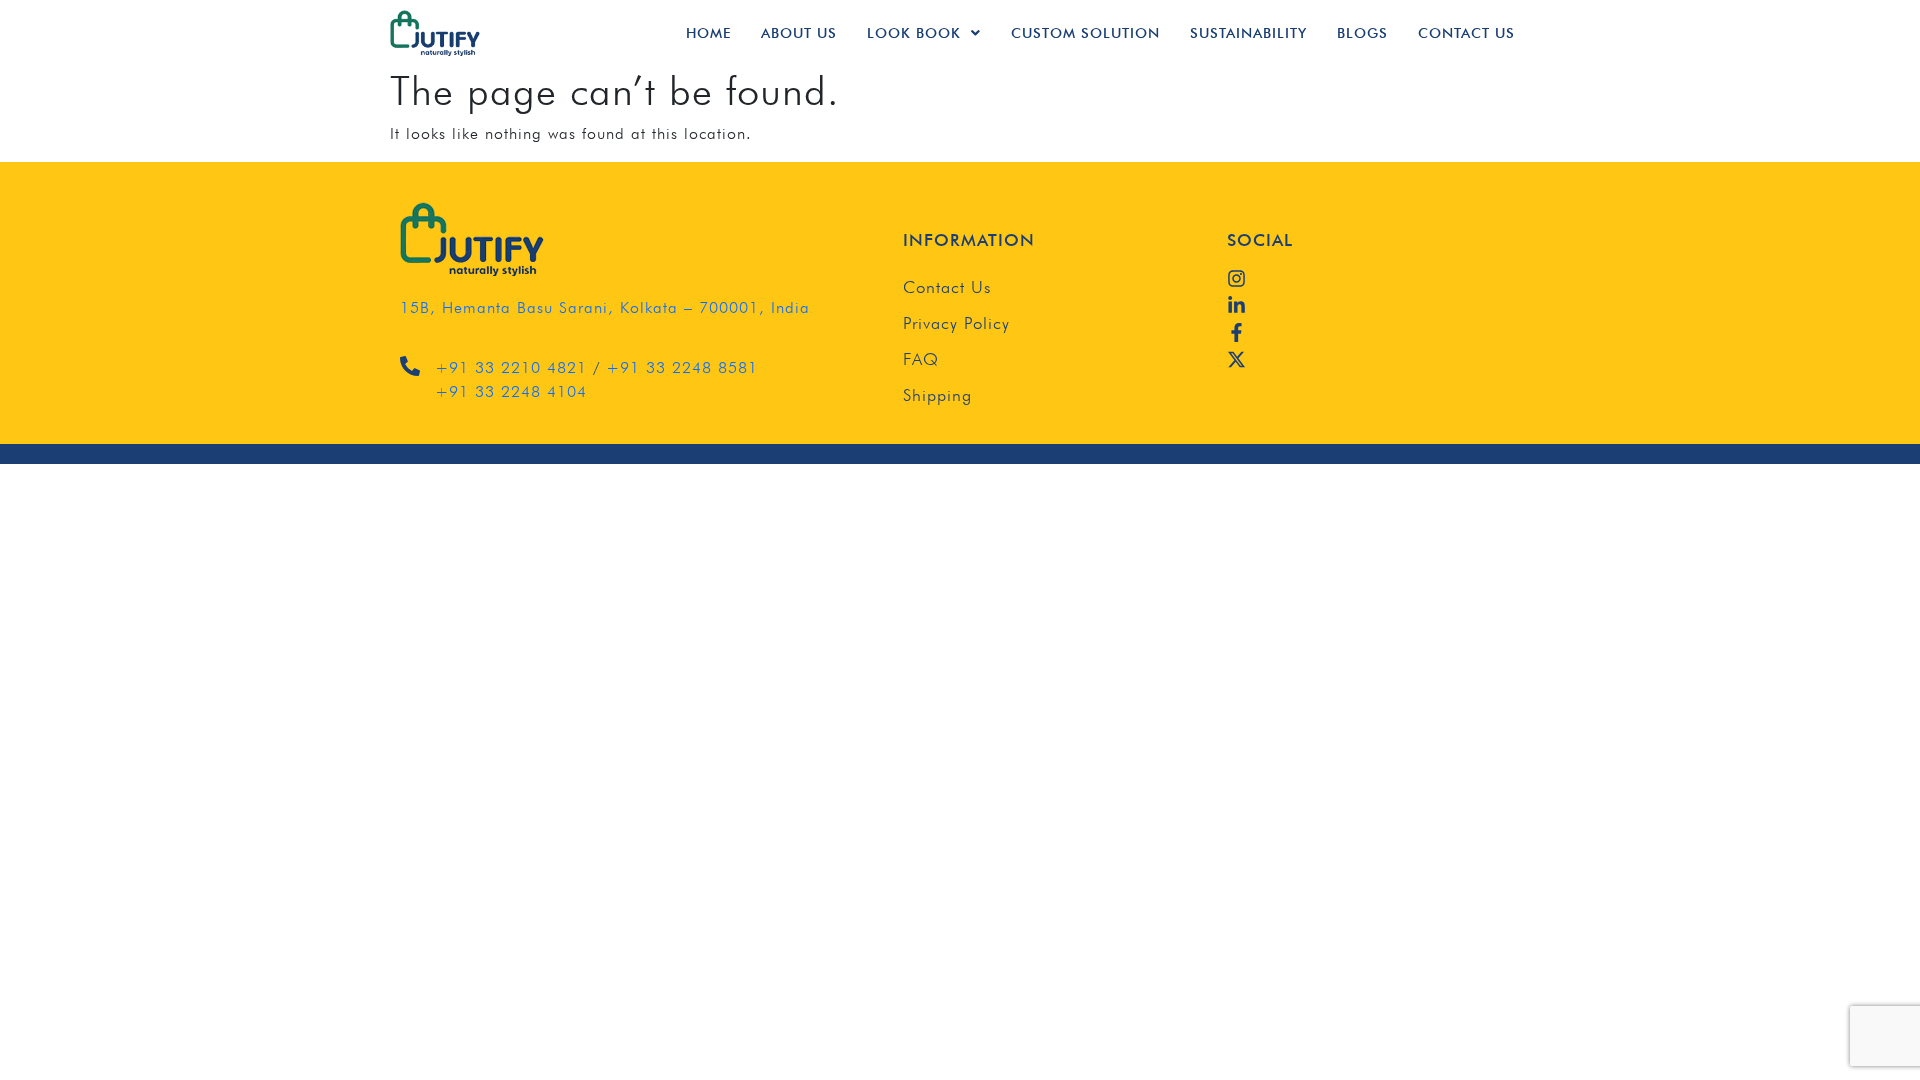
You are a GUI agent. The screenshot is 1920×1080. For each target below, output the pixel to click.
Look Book (914, 33)
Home (708, 33)
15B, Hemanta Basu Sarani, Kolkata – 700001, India (605, 307)
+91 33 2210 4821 (511, 367)
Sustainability (1248, 33)
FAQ (921, 359)
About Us (799, 33)
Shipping (937, 395)
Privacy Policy (956, 323)
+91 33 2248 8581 (682, 367)
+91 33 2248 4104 (511, 391)
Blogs (1362, 33)
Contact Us (1466, 33)
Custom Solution (1085, 33)
